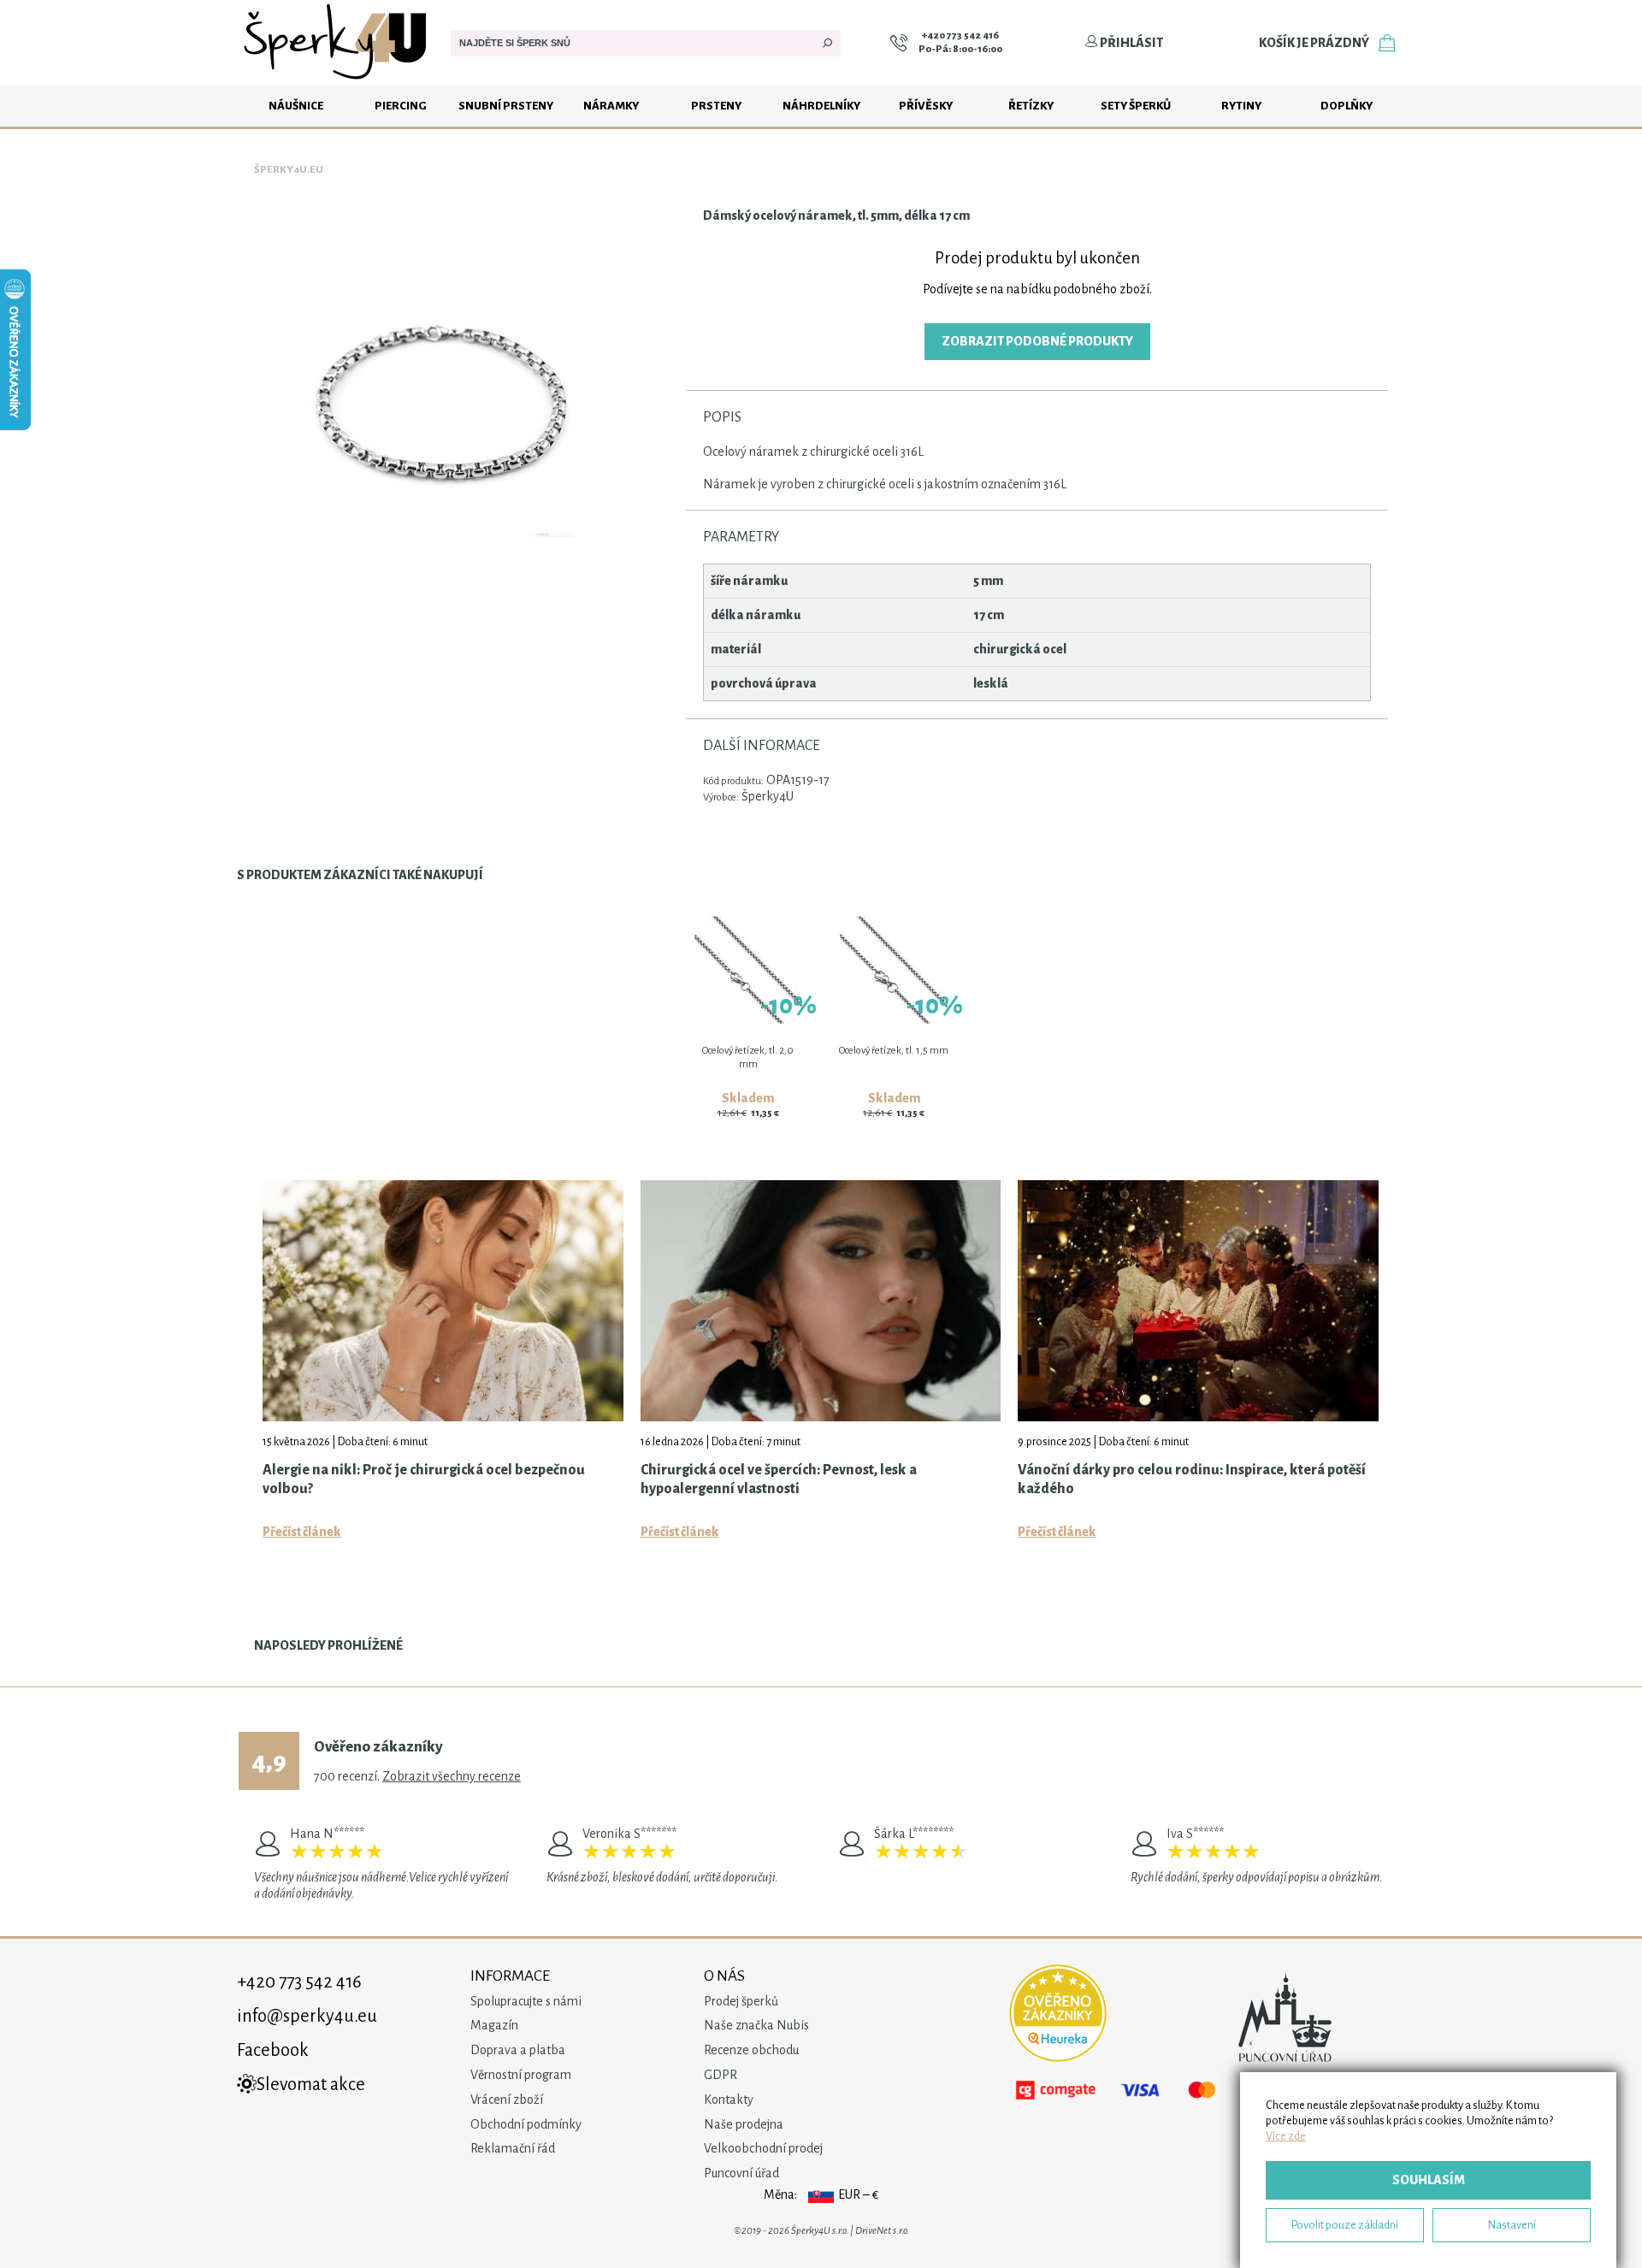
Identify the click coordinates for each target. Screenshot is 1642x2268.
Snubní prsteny (506, 106)
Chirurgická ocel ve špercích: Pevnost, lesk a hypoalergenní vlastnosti (779, 1480)
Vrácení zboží (507, 2100)
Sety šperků (1136, 106)
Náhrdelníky (821, 106)
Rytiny (1241, 106)
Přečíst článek (302, 1532)
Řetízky (1031, 106)
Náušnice (296, 106)
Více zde (1286, 2136)
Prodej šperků (741, 2001)
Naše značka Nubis (756, 2025)
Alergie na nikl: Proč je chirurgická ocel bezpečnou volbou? (424, 1480)
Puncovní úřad (741, 2173)
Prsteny (716, 106)
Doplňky (1347, 106)
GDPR (721, 2075)
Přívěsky (926, 106)
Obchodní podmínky (526, 2124)
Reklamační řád (513, 2148)
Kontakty (729, 2100)
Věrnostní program (521, 2075)
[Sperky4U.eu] (337, 81)
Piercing (401, 106)
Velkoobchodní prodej (763, 2148)
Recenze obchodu (751, 2050)
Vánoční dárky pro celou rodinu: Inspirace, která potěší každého (1192, 1480)
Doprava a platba (518, 2050)
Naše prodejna (744, 2124)
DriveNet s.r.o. (882, 2231)
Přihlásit (1131, 43)
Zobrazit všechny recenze (452, 1776)
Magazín (494, 2025)
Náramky (611, 106)
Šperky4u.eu (289, 170)
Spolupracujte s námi (526, 2001)
